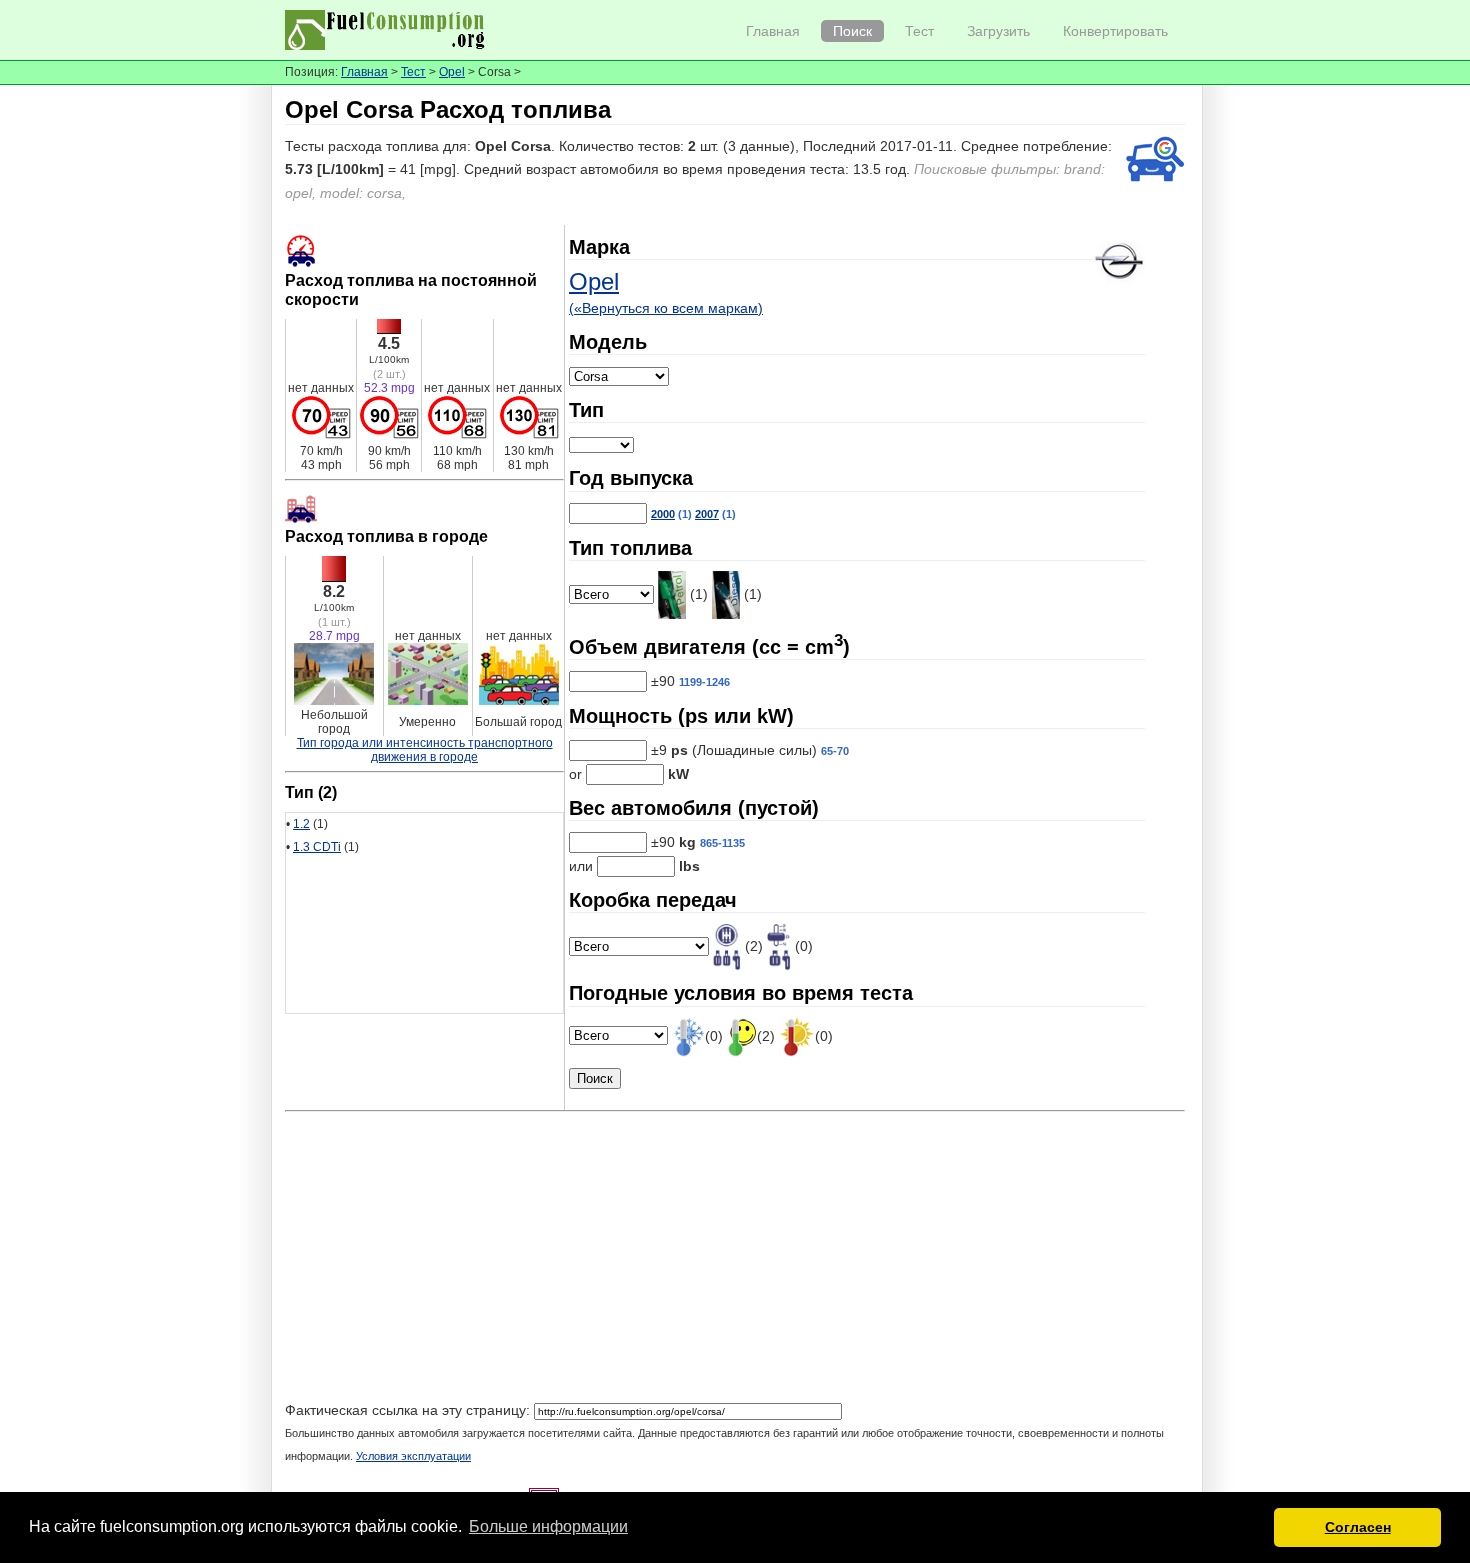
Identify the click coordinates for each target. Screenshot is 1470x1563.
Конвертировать (1115, 31)
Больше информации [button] (548, 1526)
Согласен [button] (1358, 1527)
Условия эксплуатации (413, 1456)
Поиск (852, 31)
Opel (452, 72)
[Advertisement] (735, 1259)
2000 (663, 514)
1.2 (301, 824)
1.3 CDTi (317, 847)
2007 (707, 514)
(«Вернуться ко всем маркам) (666, 308)
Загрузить (998, 31)
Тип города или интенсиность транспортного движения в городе (425, 750)
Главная (773, 31)
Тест (919, 31)
